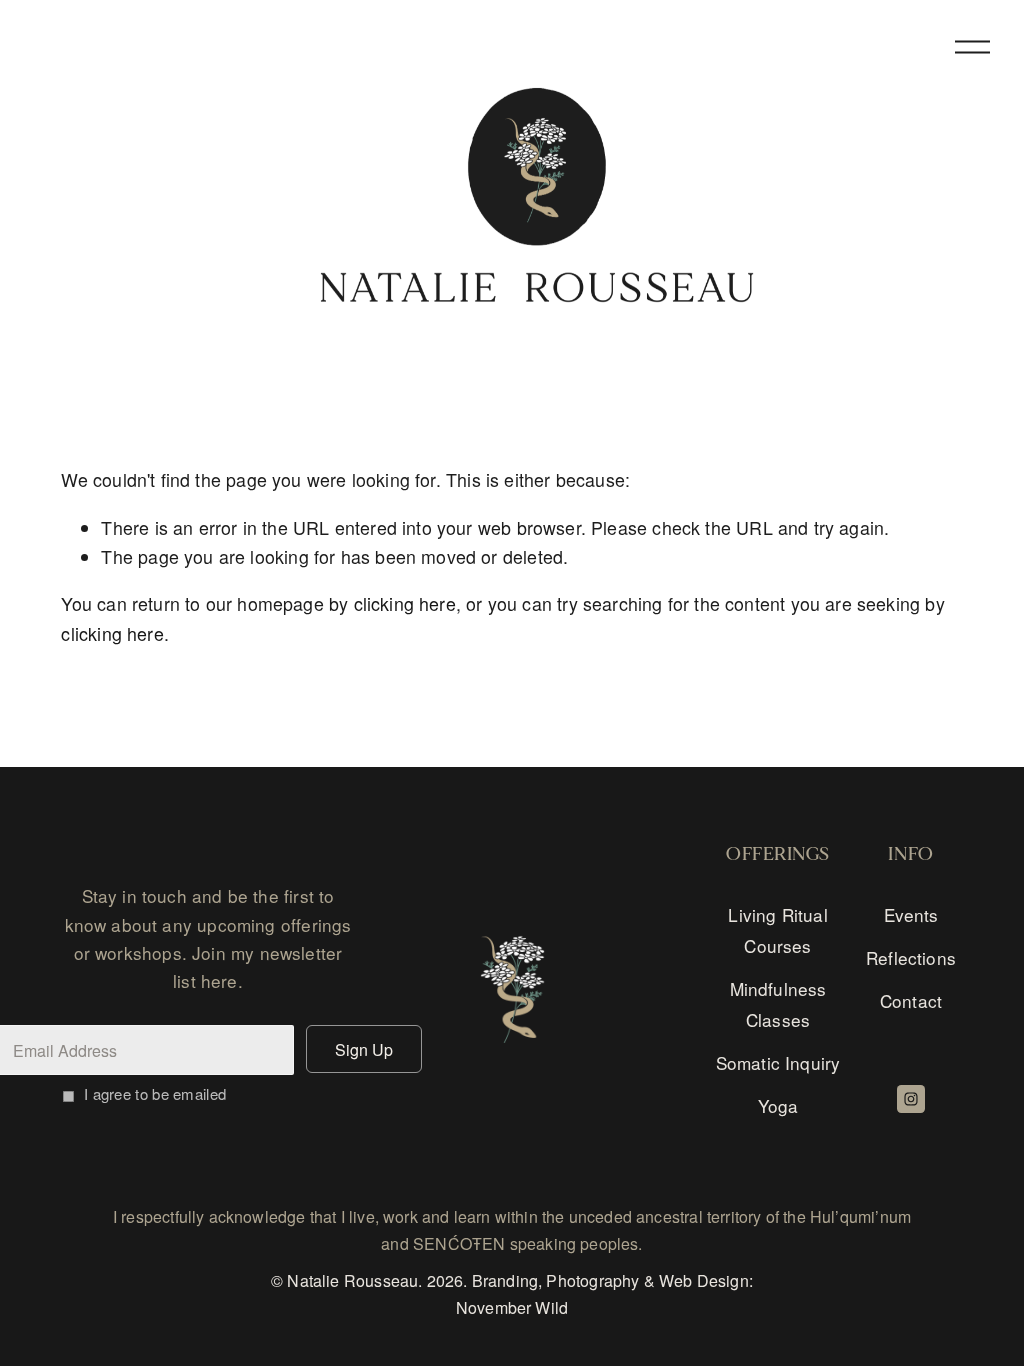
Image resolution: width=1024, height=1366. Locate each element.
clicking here (405, 603)
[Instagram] (911, 1099)
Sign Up (364, 1049)
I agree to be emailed (155, 1093)
